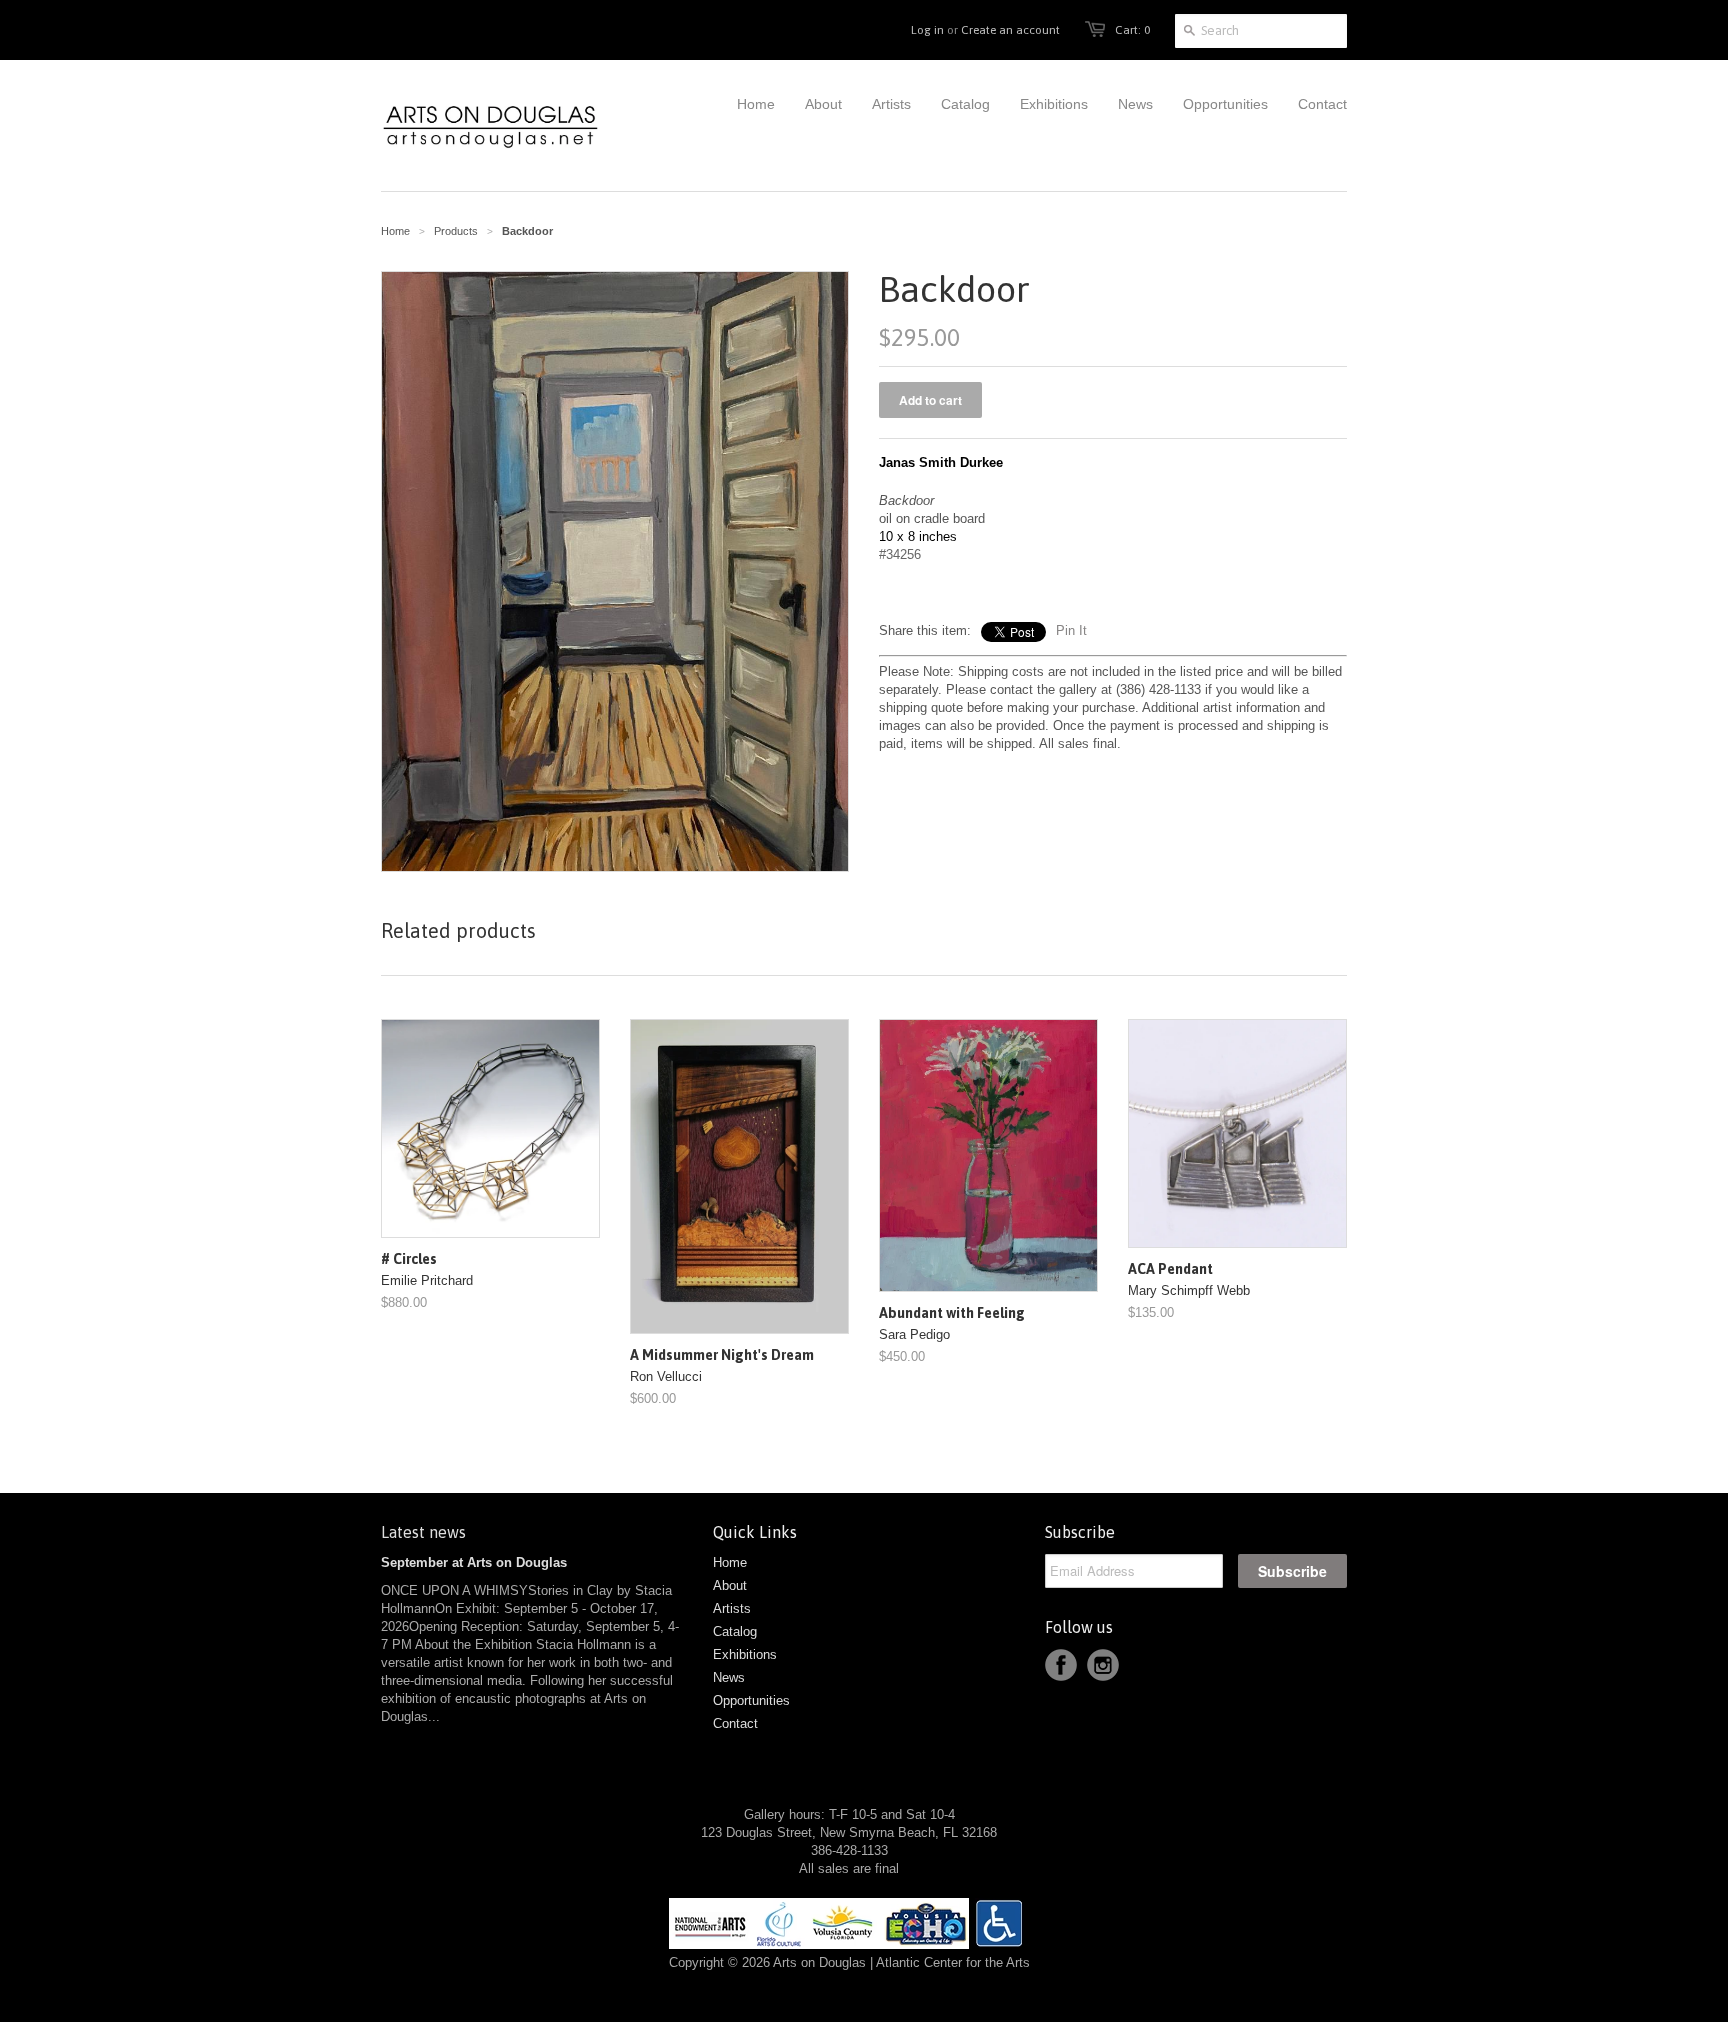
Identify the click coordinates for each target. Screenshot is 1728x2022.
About (730, 1585)
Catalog (735, 1631)
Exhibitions (745, 1654)
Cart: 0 (1132, 30)
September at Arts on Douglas (474, 1562)
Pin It (1071, 630)
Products (456, 231)
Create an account (1010, 30)
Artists (732, 1608)
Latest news (423, 1532)
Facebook (1061, 1665)
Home (730, 1562)
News (729, 1677)
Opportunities (751, 1700)
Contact (735, 1723)
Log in (927, 30)
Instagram (1103, 1665)
